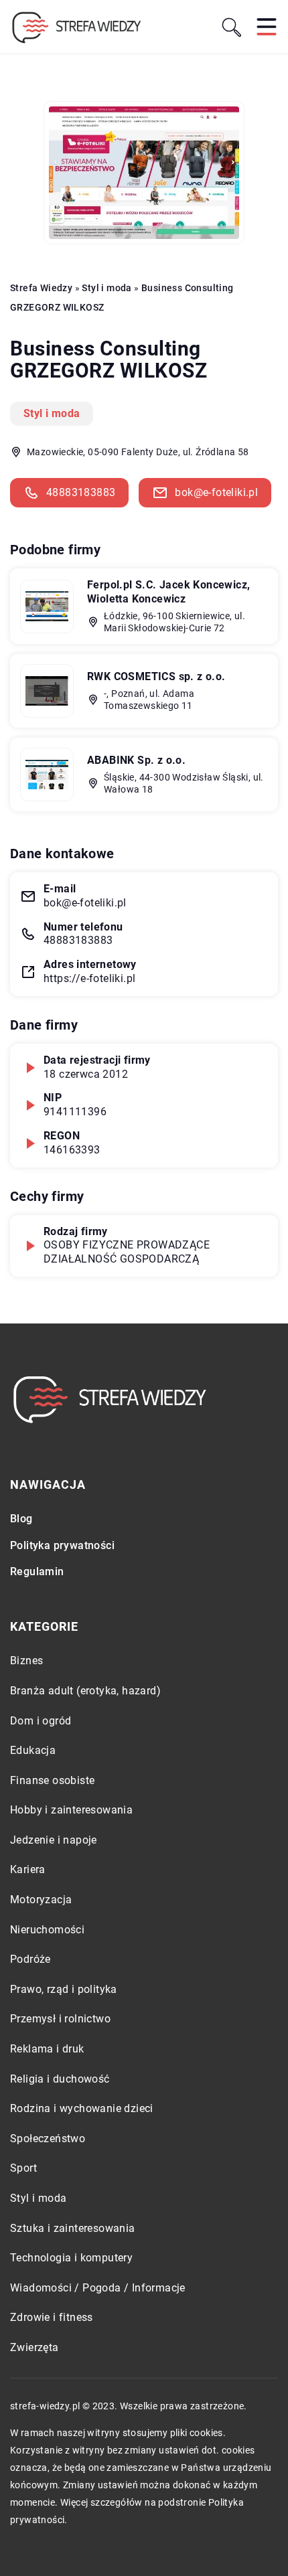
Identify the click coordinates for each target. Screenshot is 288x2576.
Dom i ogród (41, 1721)
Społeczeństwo (48, 2139)
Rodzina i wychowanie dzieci (82, 2108)
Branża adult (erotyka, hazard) (85, 1691)
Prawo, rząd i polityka (64, 1989)
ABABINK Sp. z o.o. (136, 760)
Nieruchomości (47, 1930)
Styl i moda (52, 413)
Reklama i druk (47, 2049)
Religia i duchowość (60, 2079)
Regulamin (37, 1572)
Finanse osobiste (52, 1780)
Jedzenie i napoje (54, 1840)
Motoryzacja (41, 1900)
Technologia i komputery (71, 2258)
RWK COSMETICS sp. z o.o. (156, 676)
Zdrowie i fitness (52, 2317)
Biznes (26, 1661)
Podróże (30, 1959)
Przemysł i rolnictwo (60, 2019)
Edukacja (33, 1750)
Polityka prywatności (62, 1545)
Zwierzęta (34, 2347)
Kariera (28, 1869)
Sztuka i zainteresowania (73, 2228)
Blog (21, 1519)
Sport (23, 2168)
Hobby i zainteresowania (71, 1810)
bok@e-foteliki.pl (216, 492)
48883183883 (81, 492)
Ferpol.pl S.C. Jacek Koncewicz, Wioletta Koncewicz (168, 592)
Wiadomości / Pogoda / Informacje (98, 2288)
